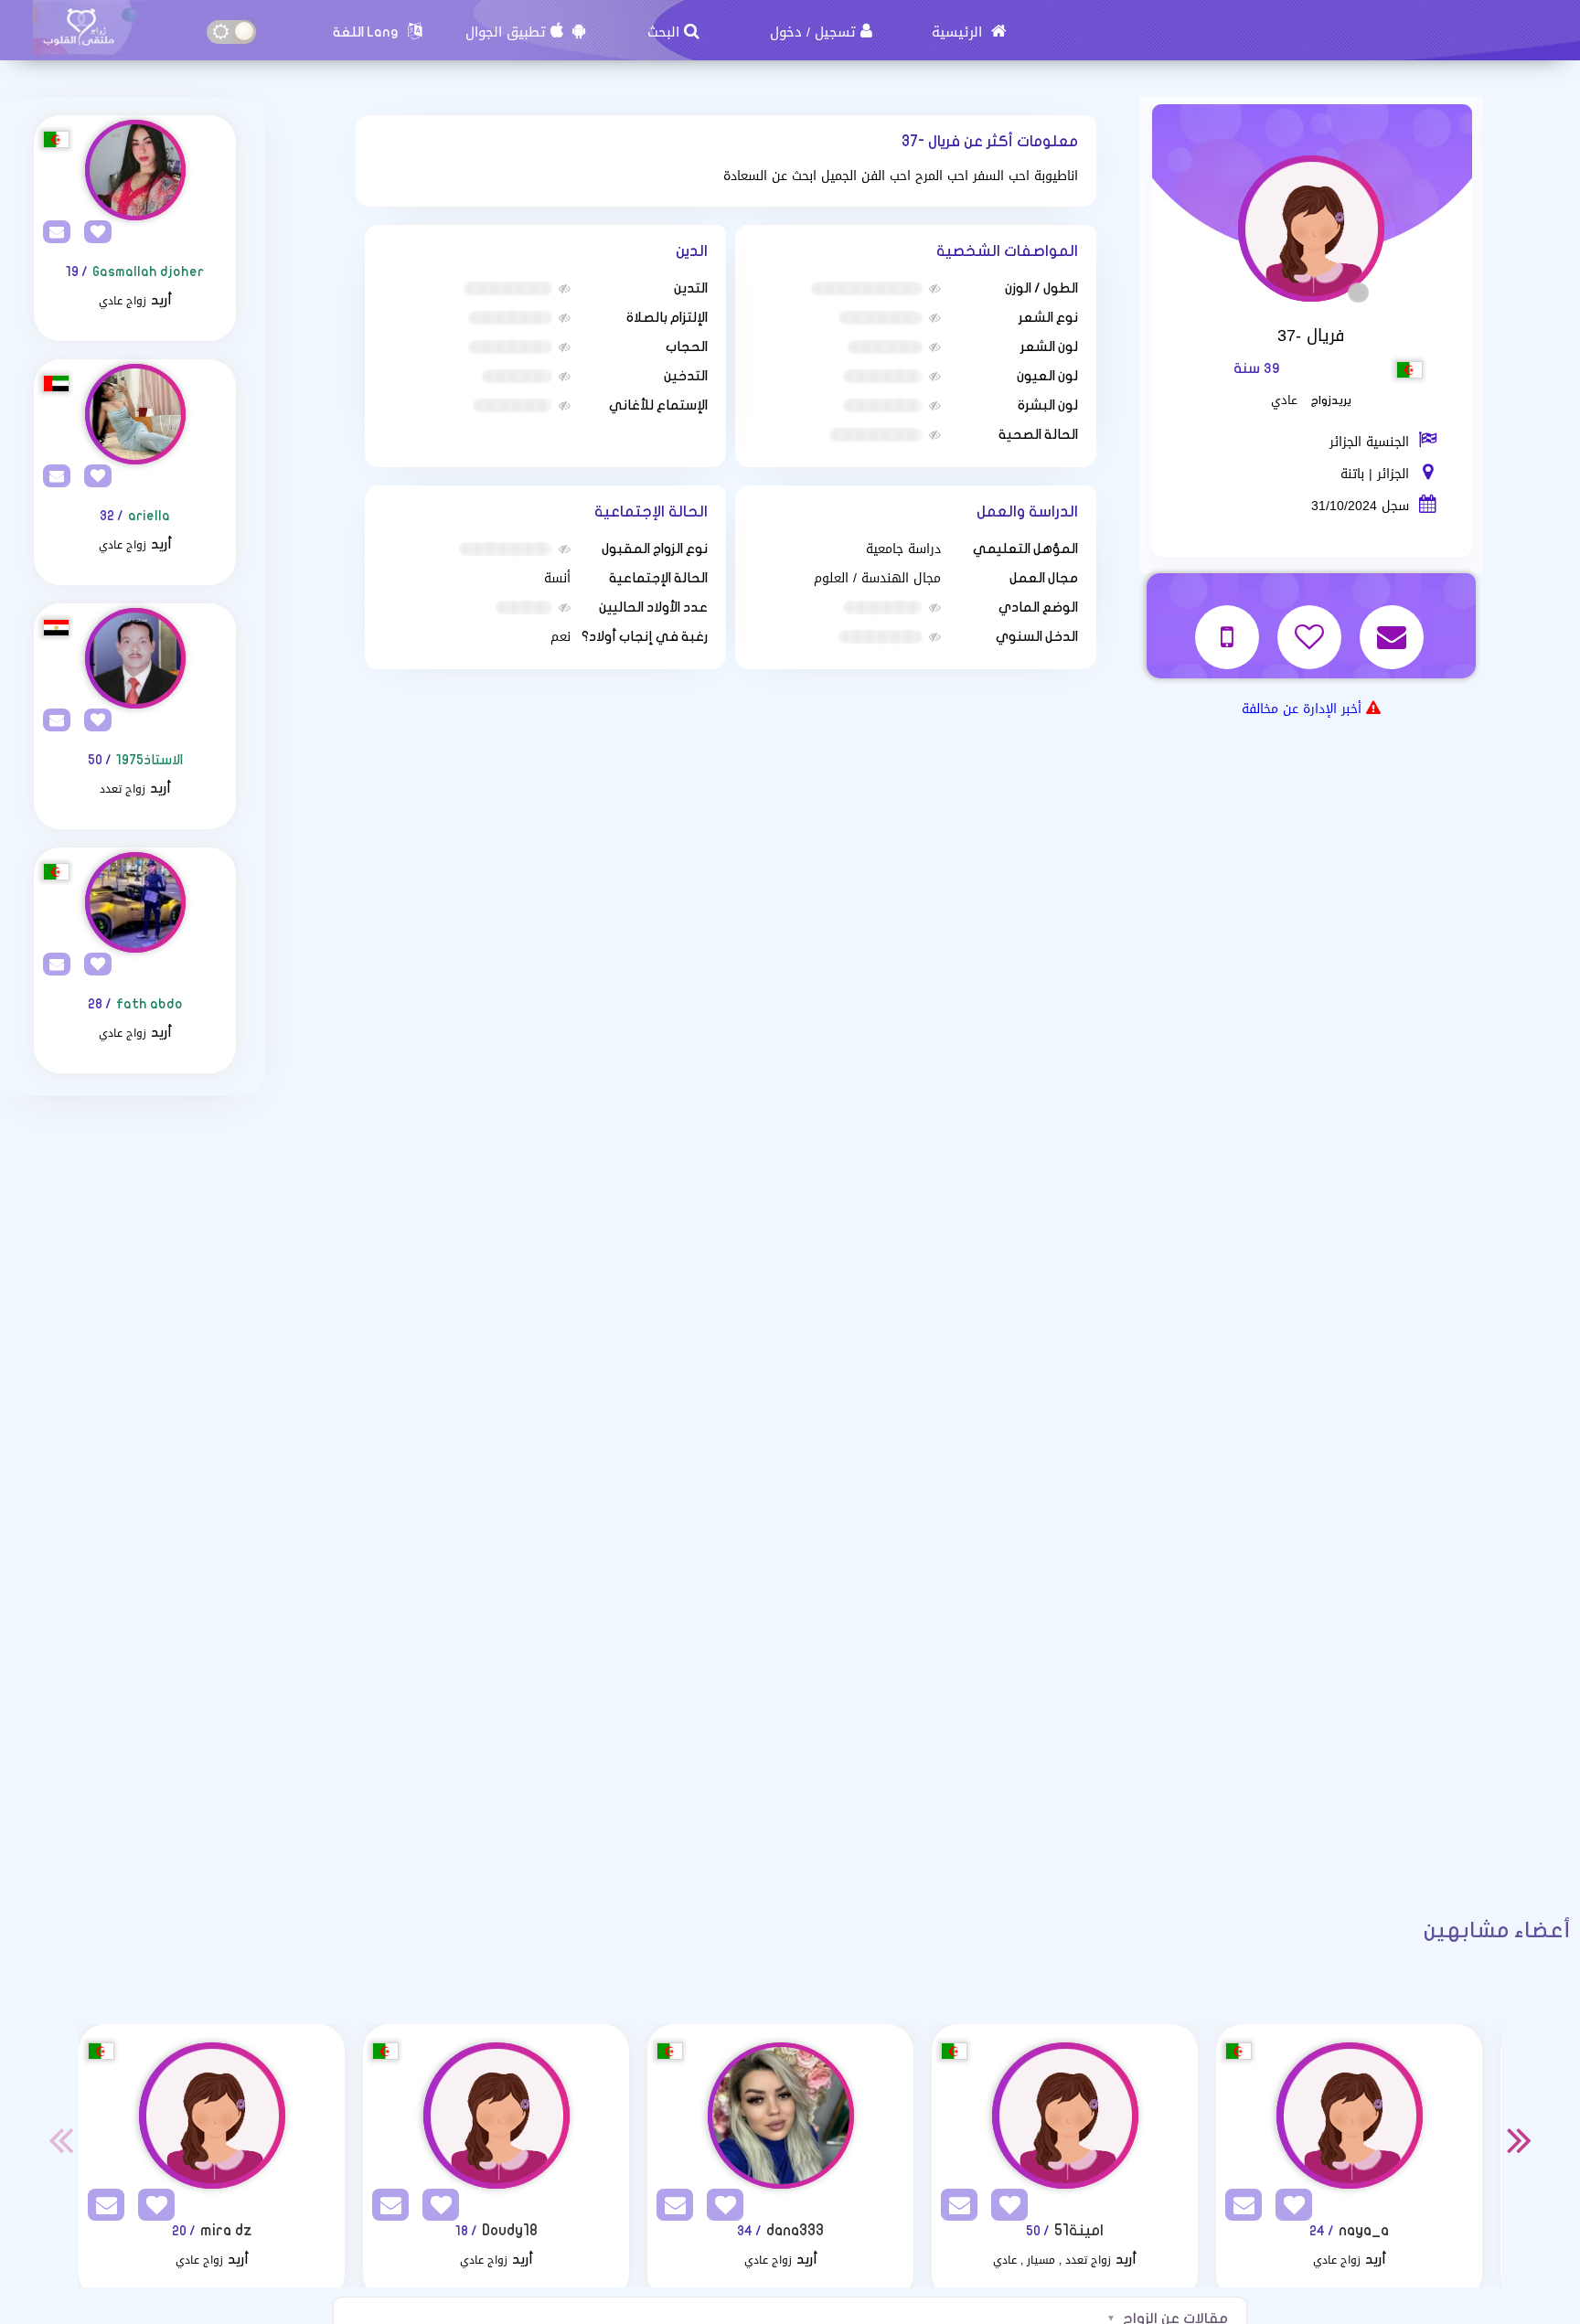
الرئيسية (959, 32)
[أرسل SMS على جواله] (1229, 625)
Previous (60, 2139)
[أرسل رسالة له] (1394, 625)
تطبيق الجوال (506, 32)
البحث (663, 32)
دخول (786, 32)
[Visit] (135, 170)
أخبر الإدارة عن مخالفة (1302, 709)
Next (1520, 2139)
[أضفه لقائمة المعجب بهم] (1312, 625)
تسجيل (835, 32)
